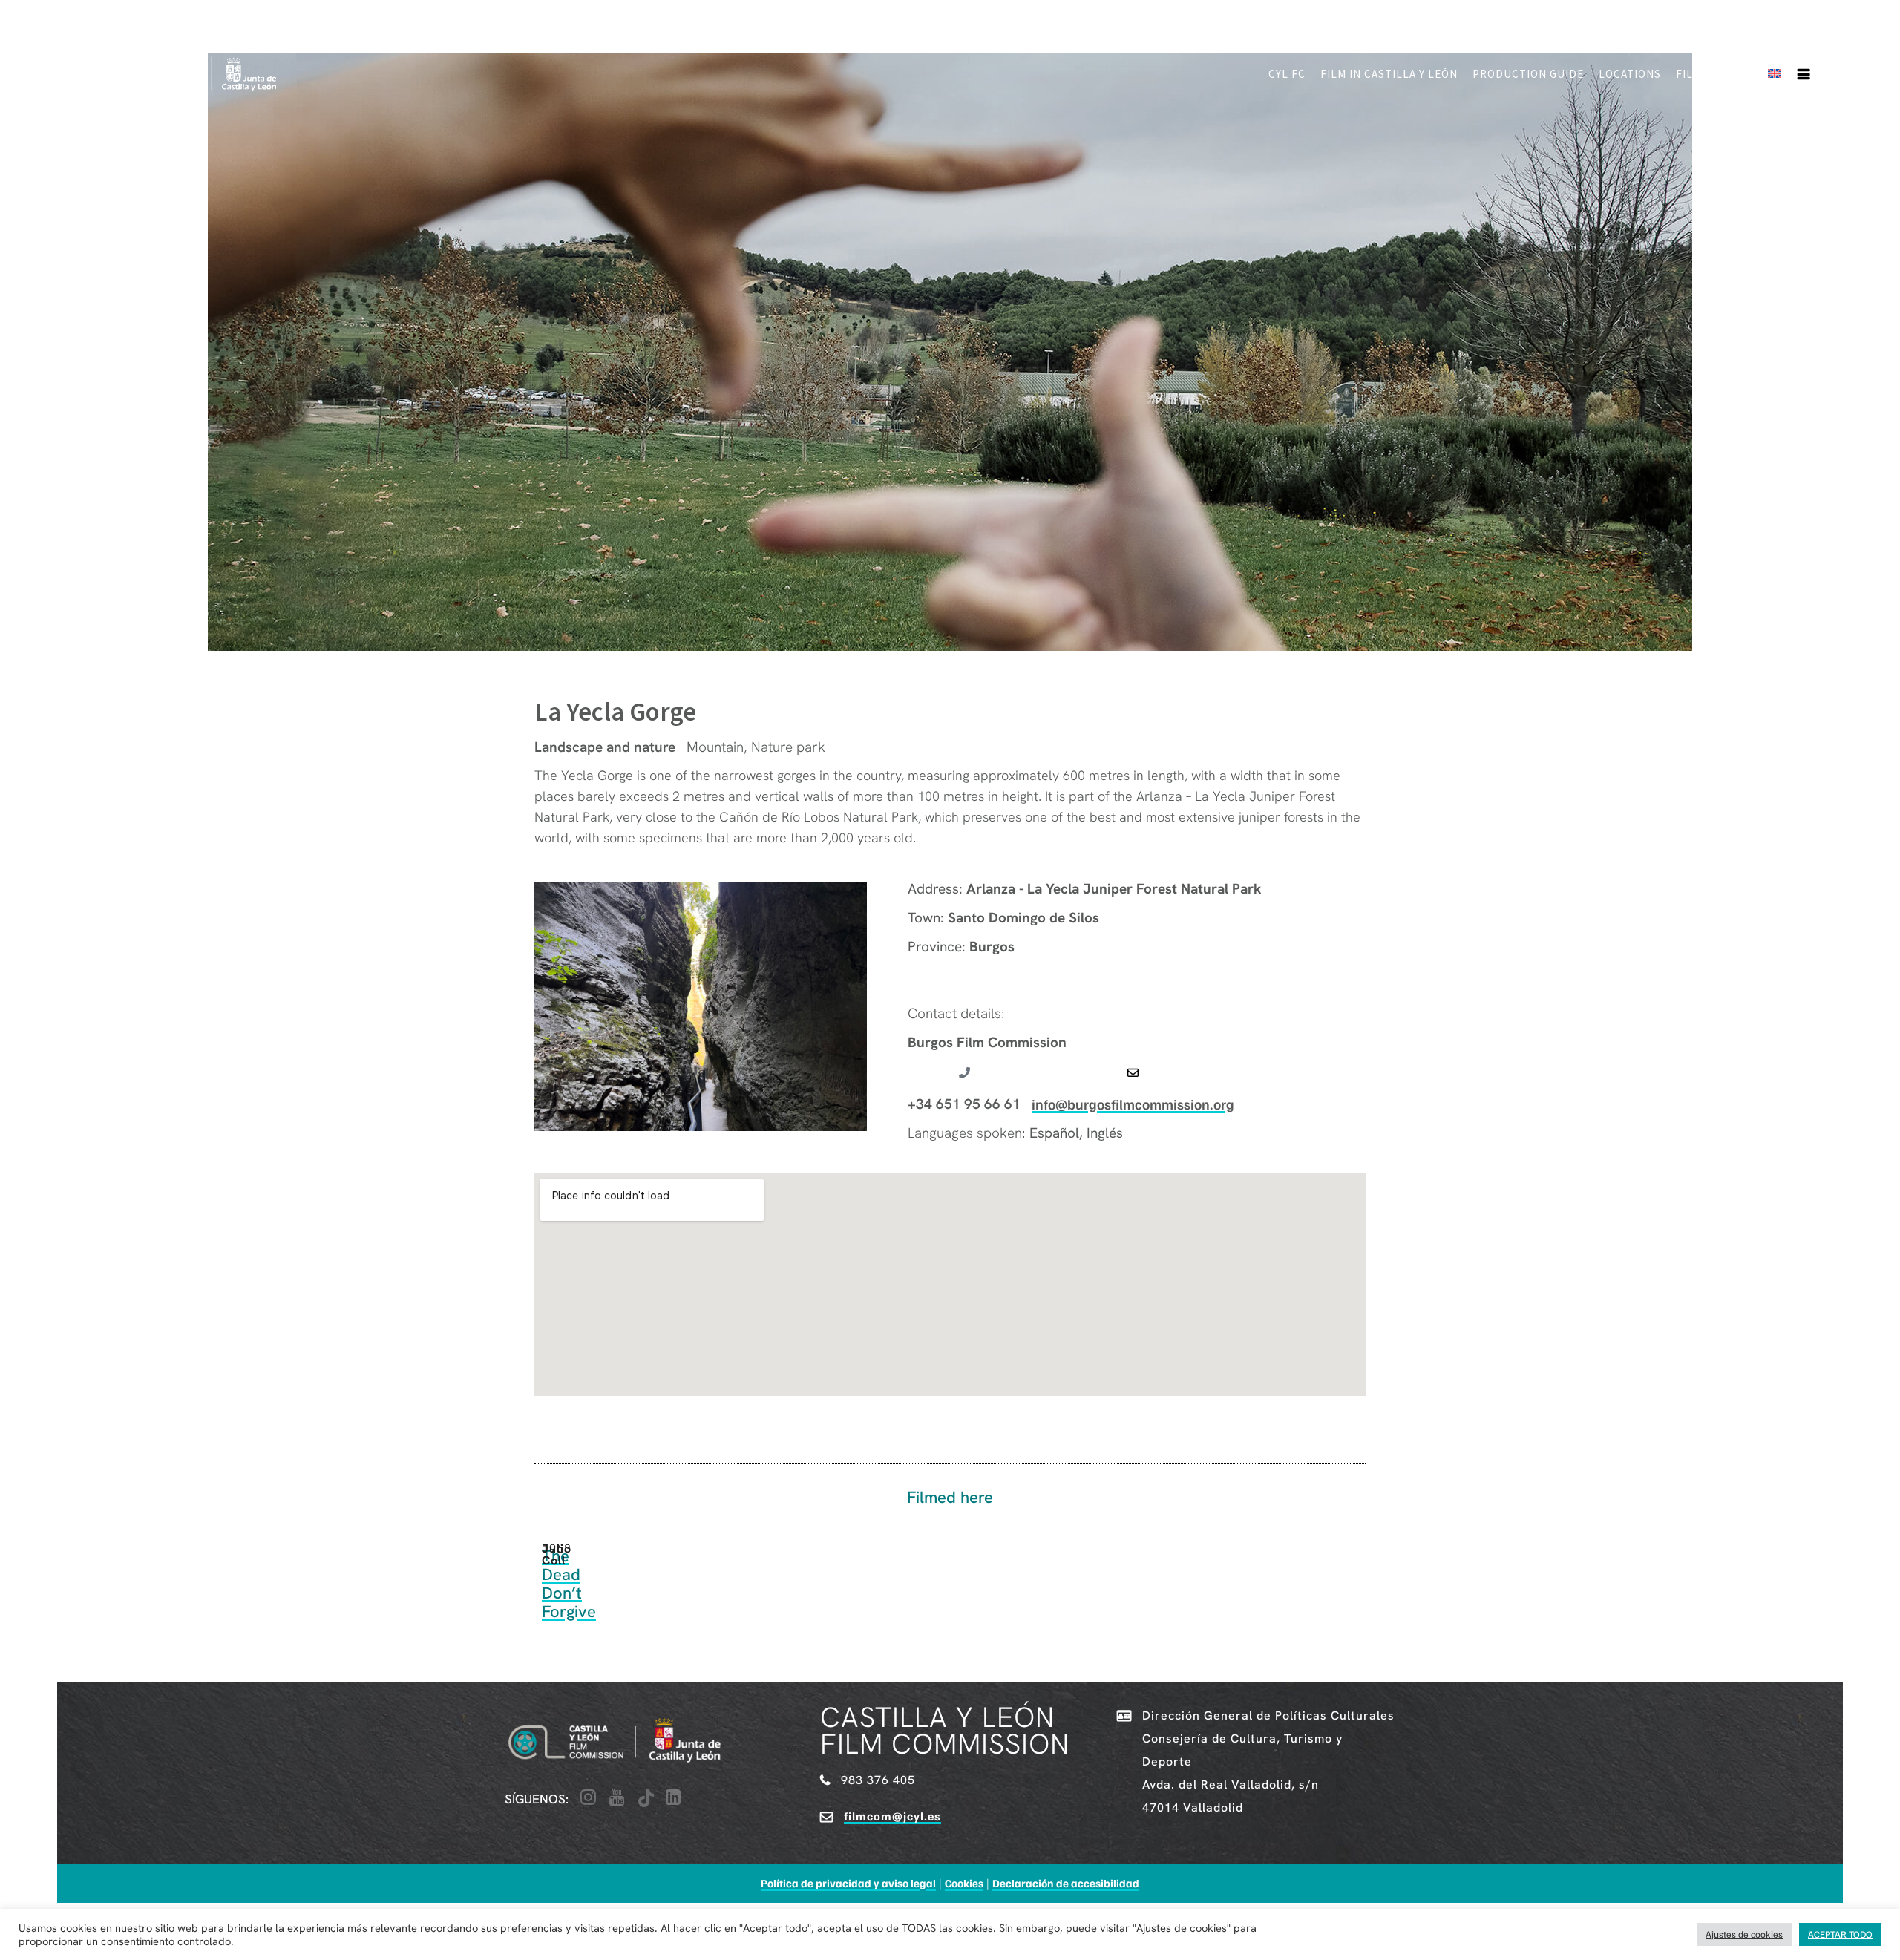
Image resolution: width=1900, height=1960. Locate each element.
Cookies (964, 1883)
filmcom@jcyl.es (892, 1816)
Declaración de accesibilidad (1066, 1883)
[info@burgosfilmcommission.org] (1133, 1073)
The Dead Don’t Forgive (569, 1584)
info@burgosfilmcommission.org (1133, 1104)
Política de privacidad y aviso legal (848, 1883)
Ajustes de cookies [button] (1744, 1934)
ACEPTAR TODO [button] (1840, 1934)
